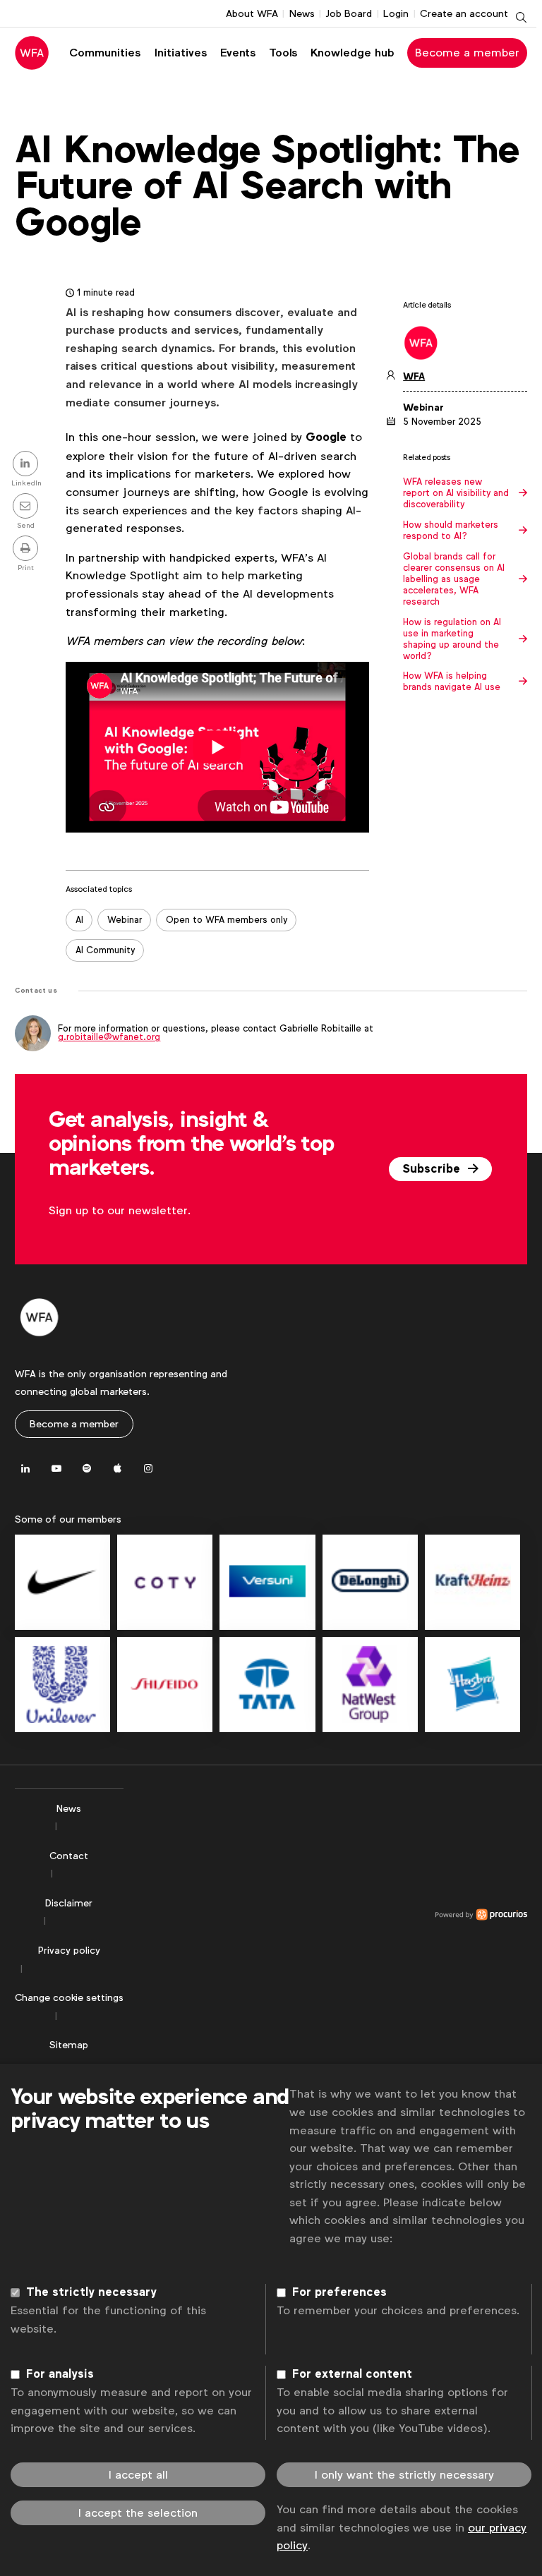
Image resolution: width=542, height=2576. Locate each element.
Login (396, 13)
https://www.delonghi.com (370, 1582)
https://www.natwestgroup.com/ (370, 1685)
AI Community (105, 950)
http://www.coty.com (165, 1582)
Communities (105, 53)
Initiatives (181, 53)
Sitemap (69, 2045)
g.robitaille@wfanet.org (109, 1037)
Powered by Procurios (325, 1915)
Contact (69, 1856)
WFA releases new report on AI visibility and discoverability (456, 493)
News (302, 13)
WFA (414, 376)
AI (79, 920)
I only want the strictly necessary (404, 2475)
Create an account (464, 13)
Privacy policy (69, 1950)
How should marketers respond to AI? (451, 531)
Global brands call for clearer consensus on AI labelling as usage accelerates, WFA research (454, 579)
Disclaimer (69, 1903)
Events (238, 53)
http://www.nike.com (62, 1582)
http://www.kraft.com (472, 1582)
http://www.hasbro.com (472, 1685)
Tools (283, 53)
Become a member (467, 53)
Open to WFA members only (227, 920)
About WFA (252, 13)
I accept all (138, 2475)
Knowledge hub (353, 53)
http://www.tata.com (267, 1685)
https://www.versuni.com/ (267, 1582)
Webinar (125, 920)
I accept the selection (138, 2513)
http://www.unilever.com (62, 1685)
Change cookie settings (69, 1997)
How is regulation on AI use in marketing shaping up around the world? (452, 639)
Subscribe (433, 1169)
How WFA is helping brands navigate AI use (452, 682)
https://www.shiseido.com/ (165, 1685)
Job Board (349, 13)
